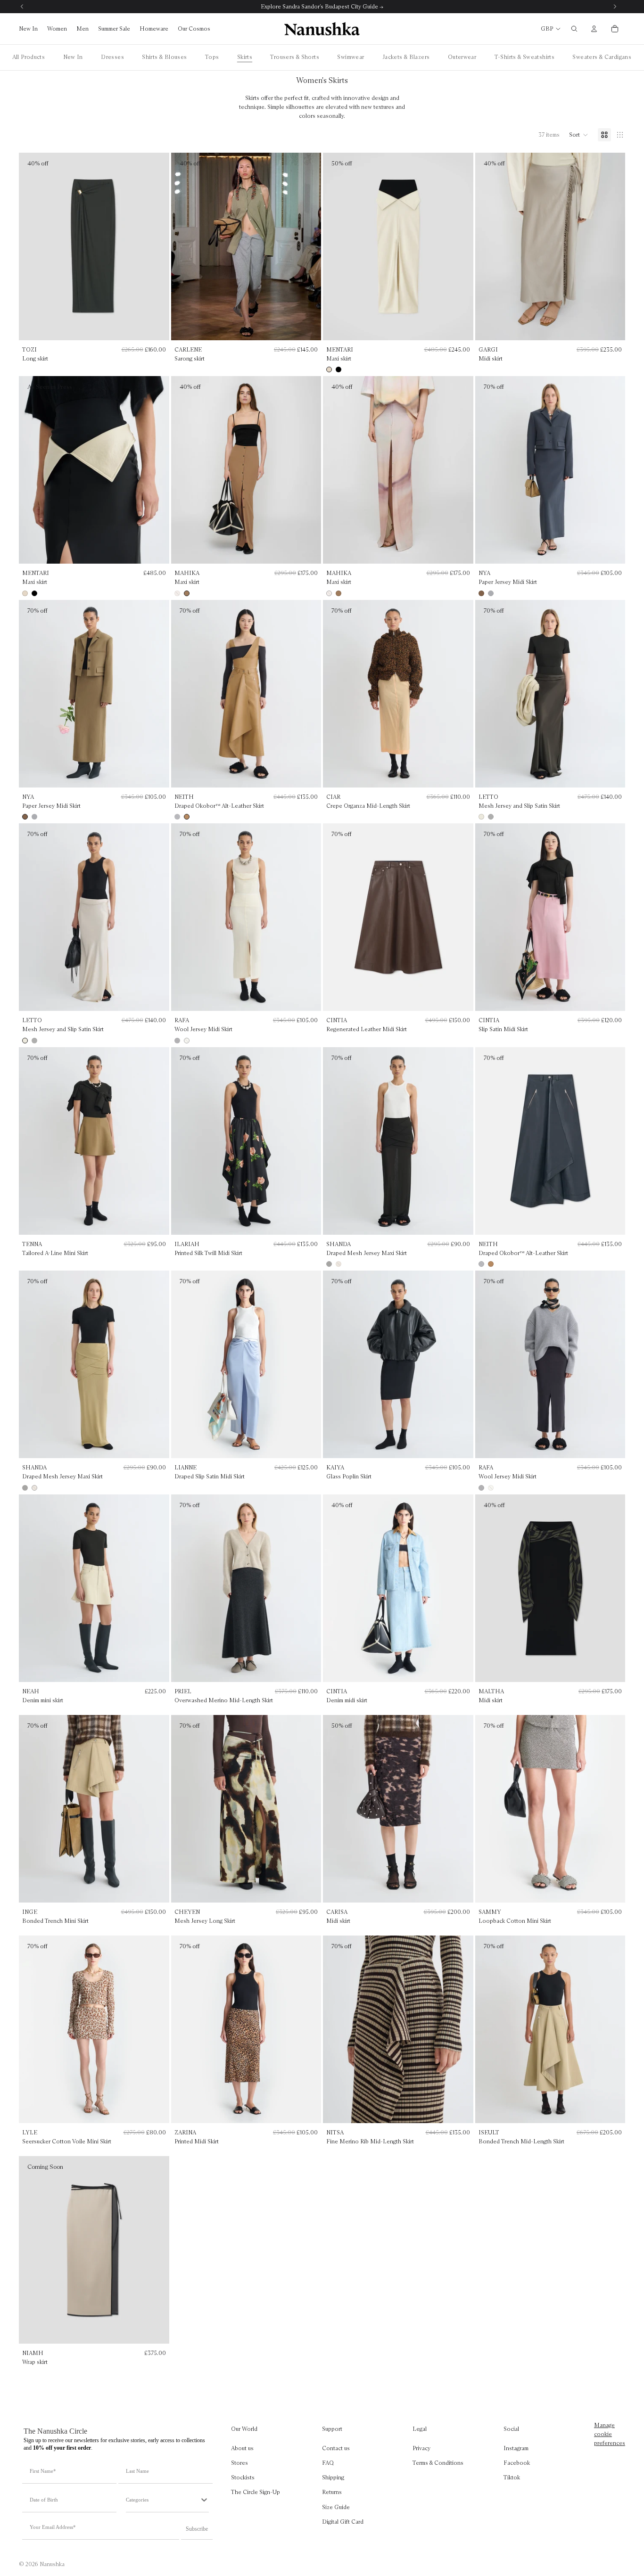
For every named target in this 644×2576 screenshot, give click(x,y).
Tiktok (512, 2477)
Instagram (516, 2448)
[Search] (574, 29)
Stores (239, 2463)
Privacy (421, 2448)
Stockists (243, 2477)
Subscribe (197, 2529)
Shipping (333, 2477)
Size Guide (336, 2506)
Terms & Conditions (438, 2463)
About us (242, 2448)
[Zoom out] (620, 135)
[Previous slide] (336, 246)
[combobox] (163, 2500)
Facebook (517, 2463)
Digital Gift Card (343, 2522)
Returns (332, 2492)
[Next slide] (460, 246)
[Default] (604, 135)
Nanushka (52, 2564)
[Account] (594, 29)
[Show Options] (204, 2500)
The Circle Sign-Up (256, 2492)
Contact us (336, 2448)
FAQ (328, 2463)
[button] (579, 135)
